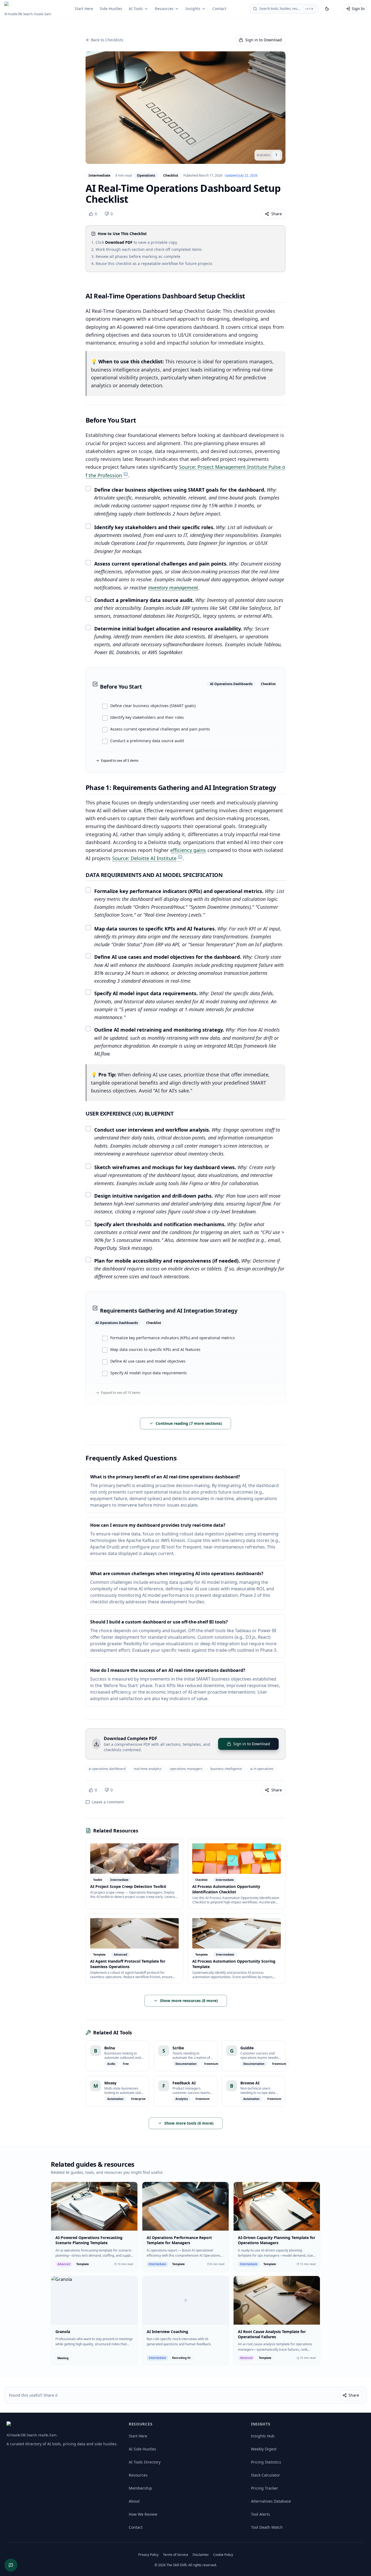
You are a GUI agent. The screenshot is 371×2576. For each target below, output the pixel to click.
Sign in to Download (264, 40)
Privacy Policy (148, 2555)
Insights (193, 9)
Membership (140, 2488)
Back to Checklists (107, 40)
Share (277, 214)
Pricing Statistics (266, 2462)
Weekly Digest (264, 2449)
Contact (219, 9)
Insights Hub (263, 2436)
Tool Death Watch (267, 2527)
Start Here (84, 9)
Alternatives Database (271, 2501)
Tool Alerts (260, 2514)
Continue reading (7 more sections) (189, 1423)
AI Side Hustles (142, 2449)
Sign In (358, 9)
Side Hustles (111, 9)
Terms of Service (176, 2555)
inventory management (173, 588)
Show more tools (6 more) (189, 2123)
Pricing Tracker (265, 2488)
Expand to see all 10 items (121, 1393)
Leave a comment (108, 1802)
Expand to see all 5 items (120, 761)
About (134, 2501)
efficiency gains (188, 850)
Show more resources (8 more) (189, 2001)
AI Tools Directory (145, 2462)
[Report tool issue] (11, 2565)
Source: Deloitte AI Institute (144, 858)
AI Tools (136, 9)
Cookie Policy (223, 2555)
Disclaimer (201, 2555)
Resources (164, 9)
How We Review (143, 2514)
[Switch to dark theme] (327, 9)
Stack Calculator (265, 2475)
